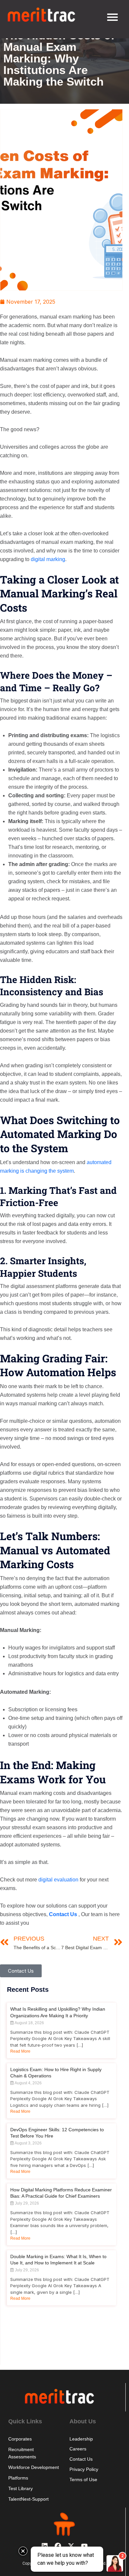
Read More (20, 2051)
